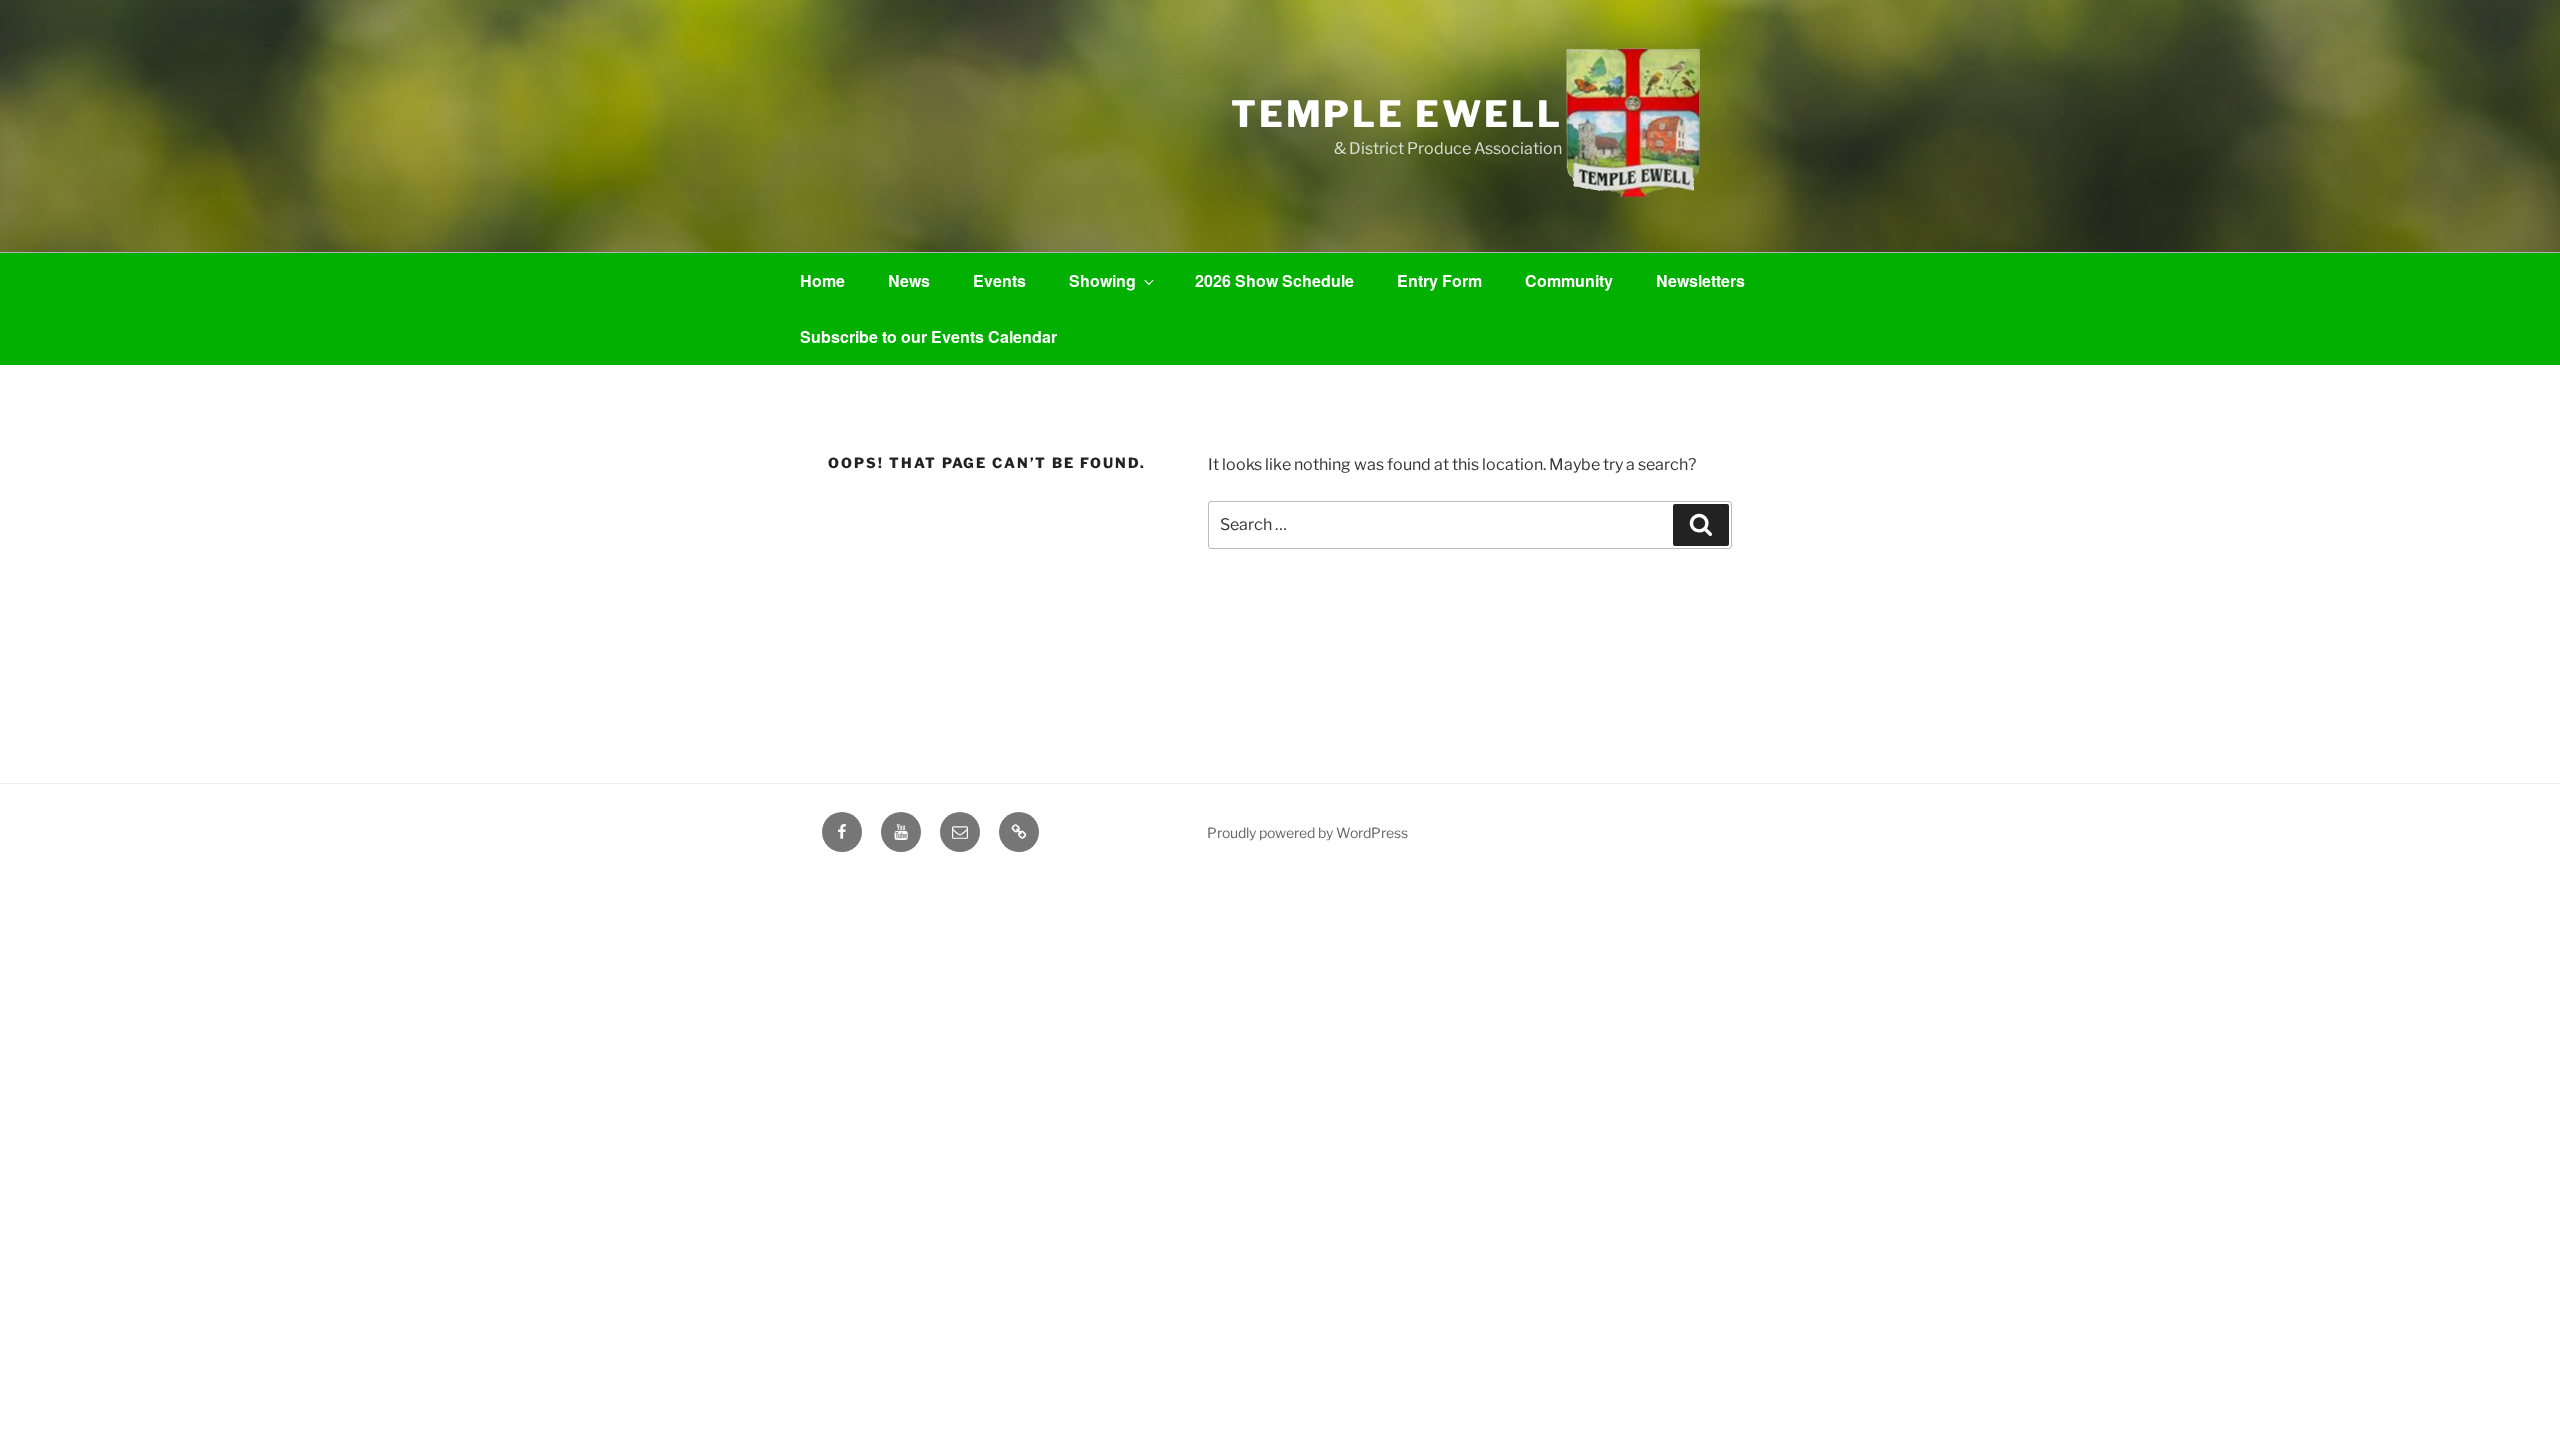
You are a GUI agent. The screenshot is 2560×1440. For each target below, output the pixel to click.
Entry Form (1439, 280)
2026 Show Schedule (1274, 280)
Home (822, 280)
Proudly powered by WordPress (1307, 832)
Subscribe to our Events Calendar (928, 336)
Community (1569, 280)
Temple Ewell (1397, 114)
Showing (1102, 280)
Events (999, 280)
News (909, 280)
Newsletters (1700, 280)
